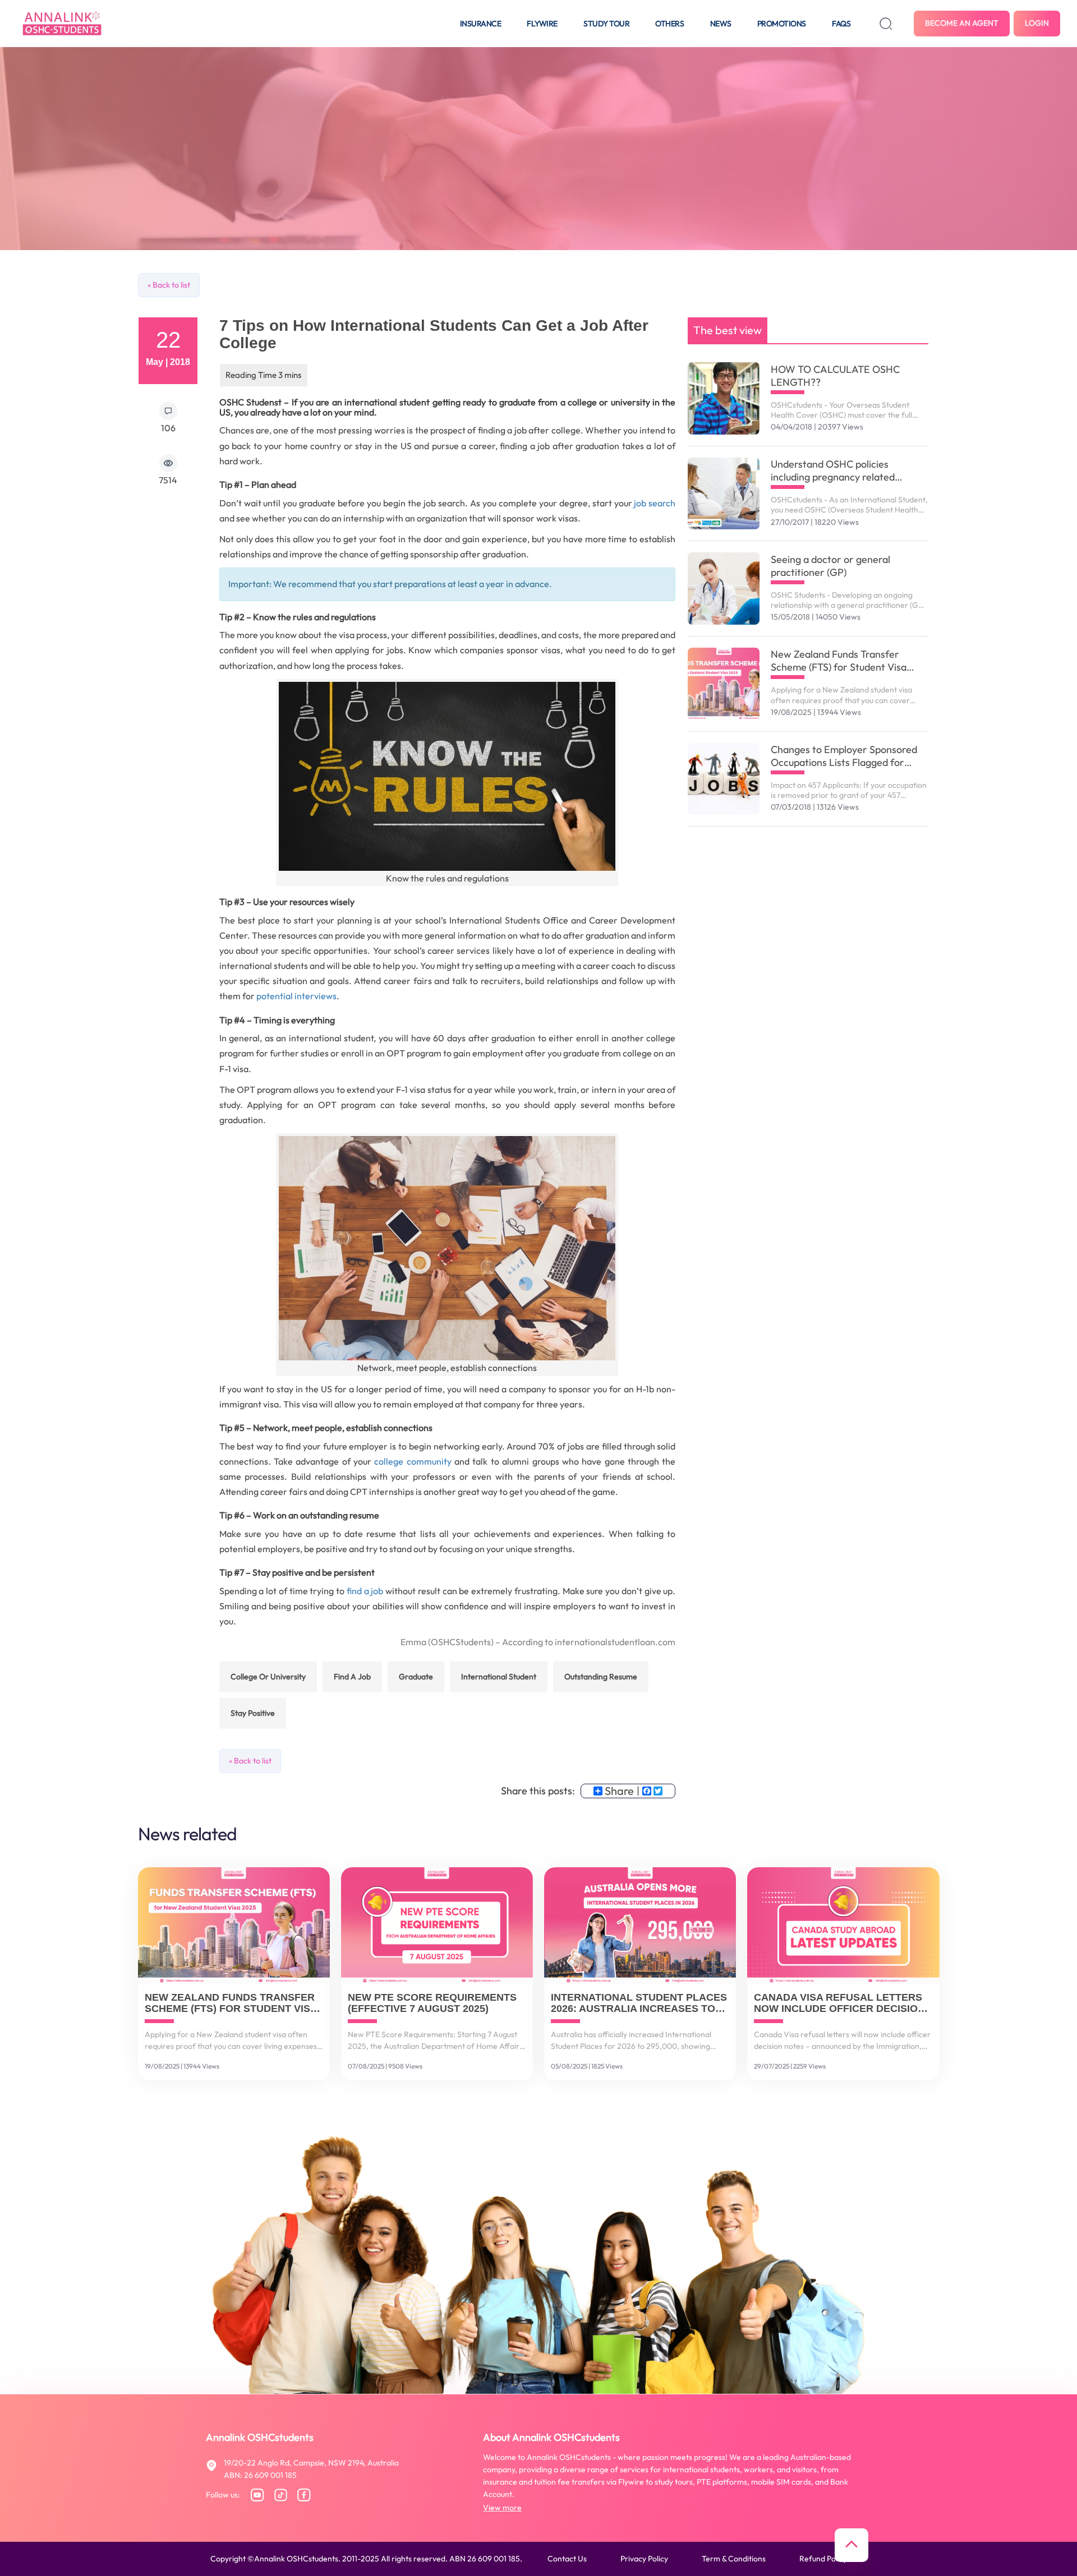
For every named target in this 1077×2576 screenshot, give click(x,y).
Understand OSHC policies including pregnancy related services (833, 470)
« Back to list (169, 285)
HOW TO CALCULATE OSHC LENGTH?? (835, 376)
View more (502, 2508)
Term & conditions (734, 2559)
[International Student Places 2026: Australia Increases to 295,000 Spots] (640, 1926)
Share (619, 1791)
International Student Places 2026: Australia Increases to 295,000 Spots (639, 2003)
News (721, 24)
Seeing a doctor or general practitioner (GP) (830, 566)
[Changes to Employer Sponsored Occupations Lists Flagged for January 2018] (724, 779)
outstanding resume (601, 1677)
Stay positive (253, 1713)
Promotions (782, 24)
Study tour (606, 24)
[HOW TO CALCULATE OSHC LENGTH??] (724, 398)
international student (499, 1677)
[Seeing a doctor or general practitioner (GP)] (724, 588)
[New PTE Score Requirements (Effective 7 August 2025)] (437, 1926)
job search (655, 503)
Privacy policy (644, 2559)
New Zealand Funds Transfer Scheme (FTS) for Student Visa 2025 (839, 661)
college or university (268, 1677)
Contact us (567, 2559)
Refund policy (823, 2559)
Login (1037, 23)
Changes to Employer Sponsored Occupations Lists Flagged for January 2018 (844, 756)
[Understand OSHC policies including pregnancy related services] (724, 494)
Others (669, 24)
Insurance (481, 24)
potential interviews (296, 996)
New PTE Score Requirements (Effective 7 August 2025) (432, 2003)
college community (413, 1461)
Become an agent (962, 23)
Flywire (542, 24)
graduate (416, 1677)
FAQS (841, 24)
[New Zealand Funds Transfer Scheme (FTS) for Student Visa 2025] (724, 684)
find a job (365, 1591)
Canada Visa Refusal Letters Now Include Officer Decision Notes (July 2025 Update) (839, 2003)
